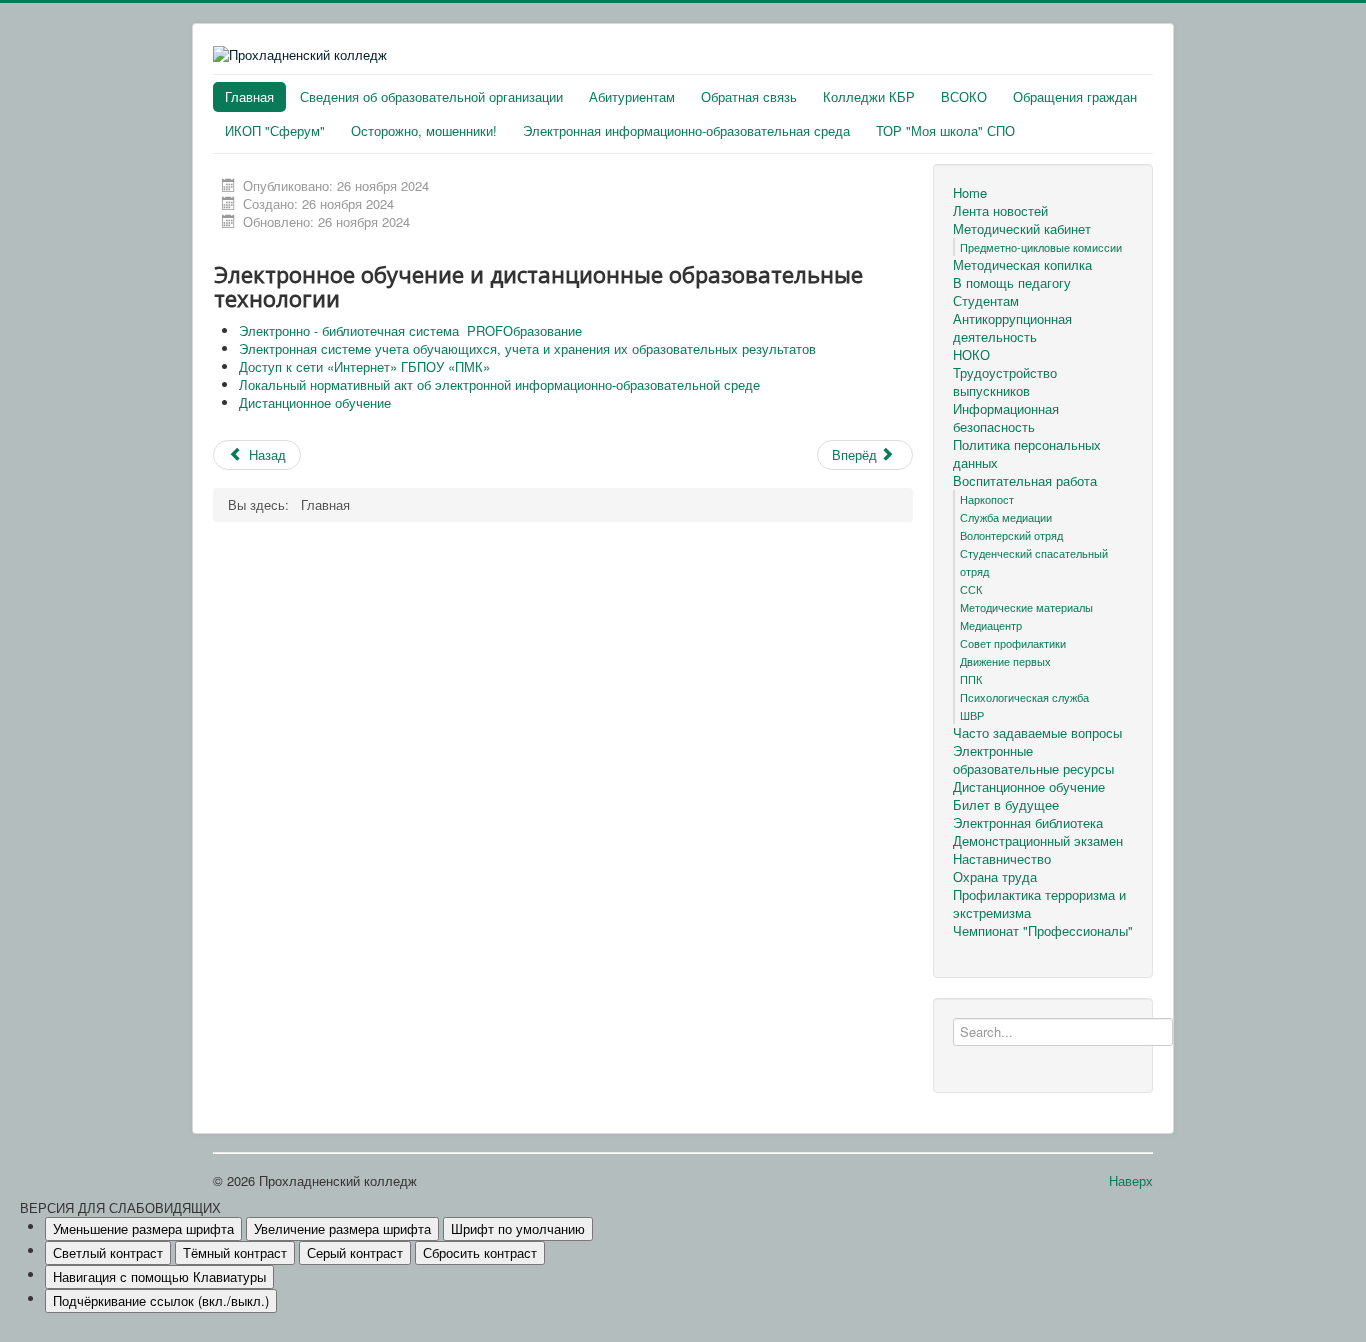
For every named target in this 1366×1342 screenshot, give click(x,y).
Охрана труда (995, 877)
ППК (971, 679)
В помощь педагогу (1012, 283)
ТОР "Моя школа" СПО (945, 130)
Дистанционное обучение (317, 402)
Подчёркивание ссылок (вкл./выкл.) (161, 1300)
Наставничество (1002, 859)
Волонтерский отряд (1011, 535)
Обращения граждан (1075, 96)
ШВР (972, 715)
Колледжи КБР (869, 96)
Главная (249, 96)
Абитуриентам (632, 96)
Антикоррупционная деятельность (1012, 328)
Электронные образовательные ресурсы (1033, 760)
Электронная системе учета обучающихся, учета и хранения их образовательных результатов (527, 348)
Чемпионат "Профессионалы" (1043, 931)
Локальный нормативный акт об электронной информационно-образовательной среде (499, 384)
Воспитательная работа (1025, 481)
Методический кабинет (1022, 229)
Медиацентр (991, 625)
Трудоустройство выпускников (1005, 382)
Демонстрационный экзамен (1038, 841)
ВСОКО (964, 96)
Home (970, 193)
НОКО (971, 355)
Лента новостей (1000, 211)
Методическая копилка (1022, 265)
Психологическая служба (1024, 697)
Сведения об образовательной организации (431, 96)
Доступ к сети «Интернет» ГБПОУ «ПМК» (364, 366)
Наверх (1131, 1180)
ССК (971, 589)
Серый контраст (355, 1252)
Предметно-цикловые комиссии (1041, 247)
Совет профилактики (1013, 643)
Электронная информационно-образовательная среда (686, 130)
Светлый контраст (108, 1252)
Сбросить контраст (480, 1252)
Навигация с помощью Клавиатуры (159, 1276)
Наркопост (987, 499)
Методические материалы (1026, 607)
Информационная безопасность (1006, 418)
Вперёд (856, 454)
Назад (265, 454)
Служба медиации (1006, 517)
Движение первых (1005, 661)
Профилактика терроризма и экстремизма (1039, 904)
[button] (683, 1208)
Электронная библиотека (1028, 823)
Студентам (986, 301)
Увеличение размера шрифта (342, 1228)
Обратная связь (749, 96)
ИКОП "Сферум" (275, 130)
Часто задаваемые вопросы (1037, 733)
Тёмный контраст (235, 1252)
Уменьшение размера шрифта (143, 1228)
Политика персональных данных (1027, 454)
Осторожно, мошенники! (424, 130)
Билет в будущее (1006, 805)
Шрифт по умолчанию (518, 1228)
